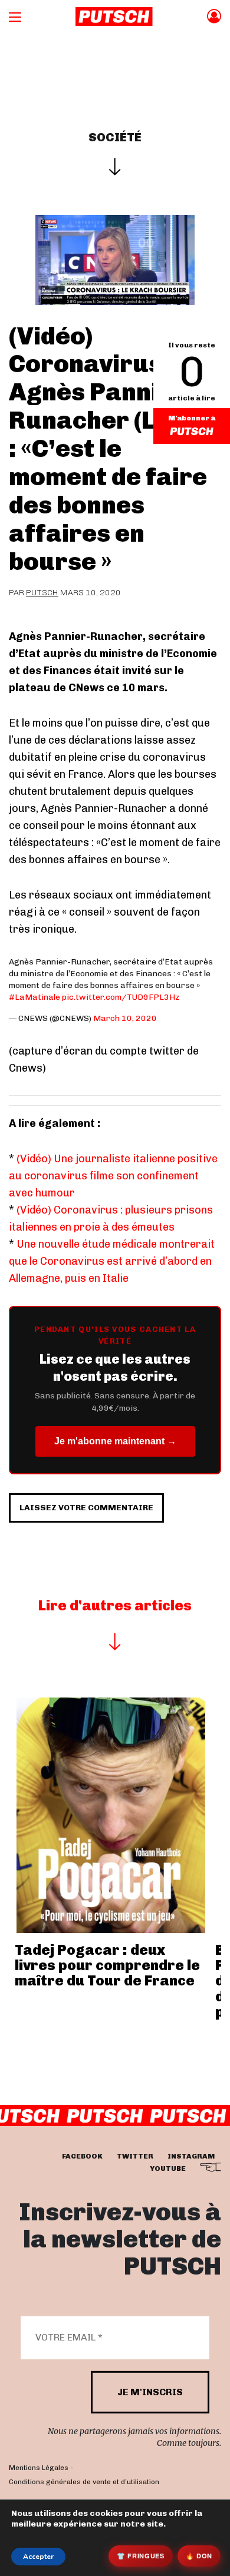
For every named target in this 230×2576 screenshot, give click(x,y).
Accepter (38, 2557)
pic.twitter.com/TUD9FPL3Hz (121, 997)
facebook (82, 2156)
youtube (168, 2168)
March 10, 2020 (125, 1018)
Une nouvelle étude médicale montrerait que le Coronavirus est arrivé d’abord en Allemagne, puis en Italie (112, 1261)
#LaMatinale (34, 997)
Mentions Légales (39, 2468)
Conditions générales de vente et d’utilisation (84, 2482)
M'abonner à (192, 418)
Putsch (42, 593)
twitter (135, 2156)
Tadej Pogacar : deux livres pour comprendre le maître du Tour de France (107, 1965)
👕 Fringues (141, 2556)
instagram (191, 2156)
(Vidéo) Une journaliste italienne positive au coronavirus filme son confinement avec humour (113, 1176)
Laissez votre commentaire (86, 1508)
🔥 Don (199, 2556)
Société (115, 137)
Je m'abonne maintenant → (115, 1441)
